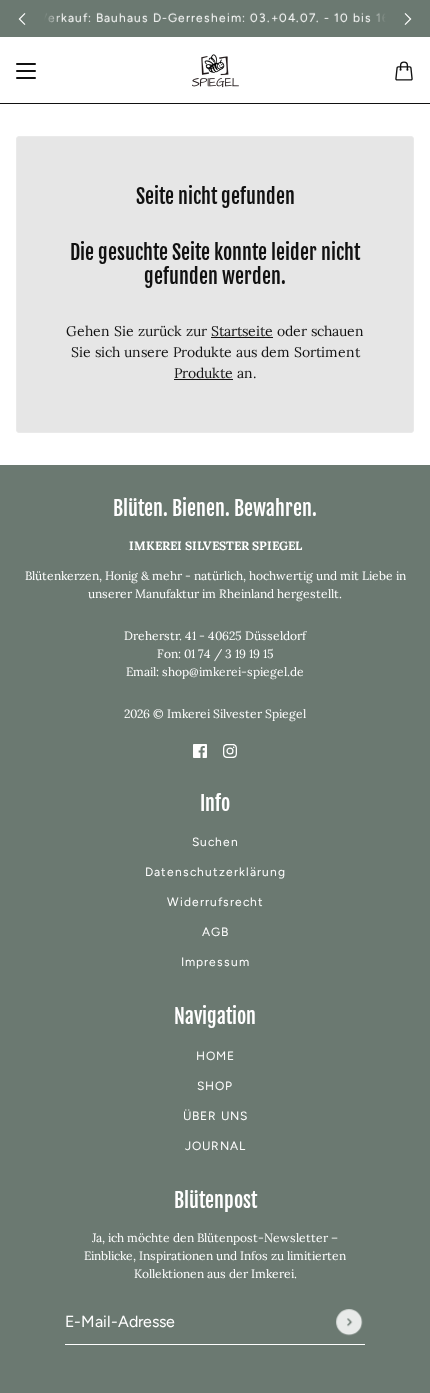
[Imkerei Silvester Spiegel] (215, 70)
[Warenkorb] (404, 71)
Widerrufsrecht (215, 902)
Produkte (203, 373)
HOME (215, 1056)
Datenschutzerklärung (215, 872)
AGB (215, 932)
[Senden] (349, 1322)
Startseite (242, 331)
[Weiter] (408, 18)
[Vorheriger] (22, 18)
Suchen (215, 842)
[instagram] (230, 749)
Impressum (215, 962)
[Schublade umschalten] (26, 71)
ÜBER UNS (215, 1116)
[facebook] (200, 749)
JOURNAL (215, 1146)
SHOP (215, 1086)
